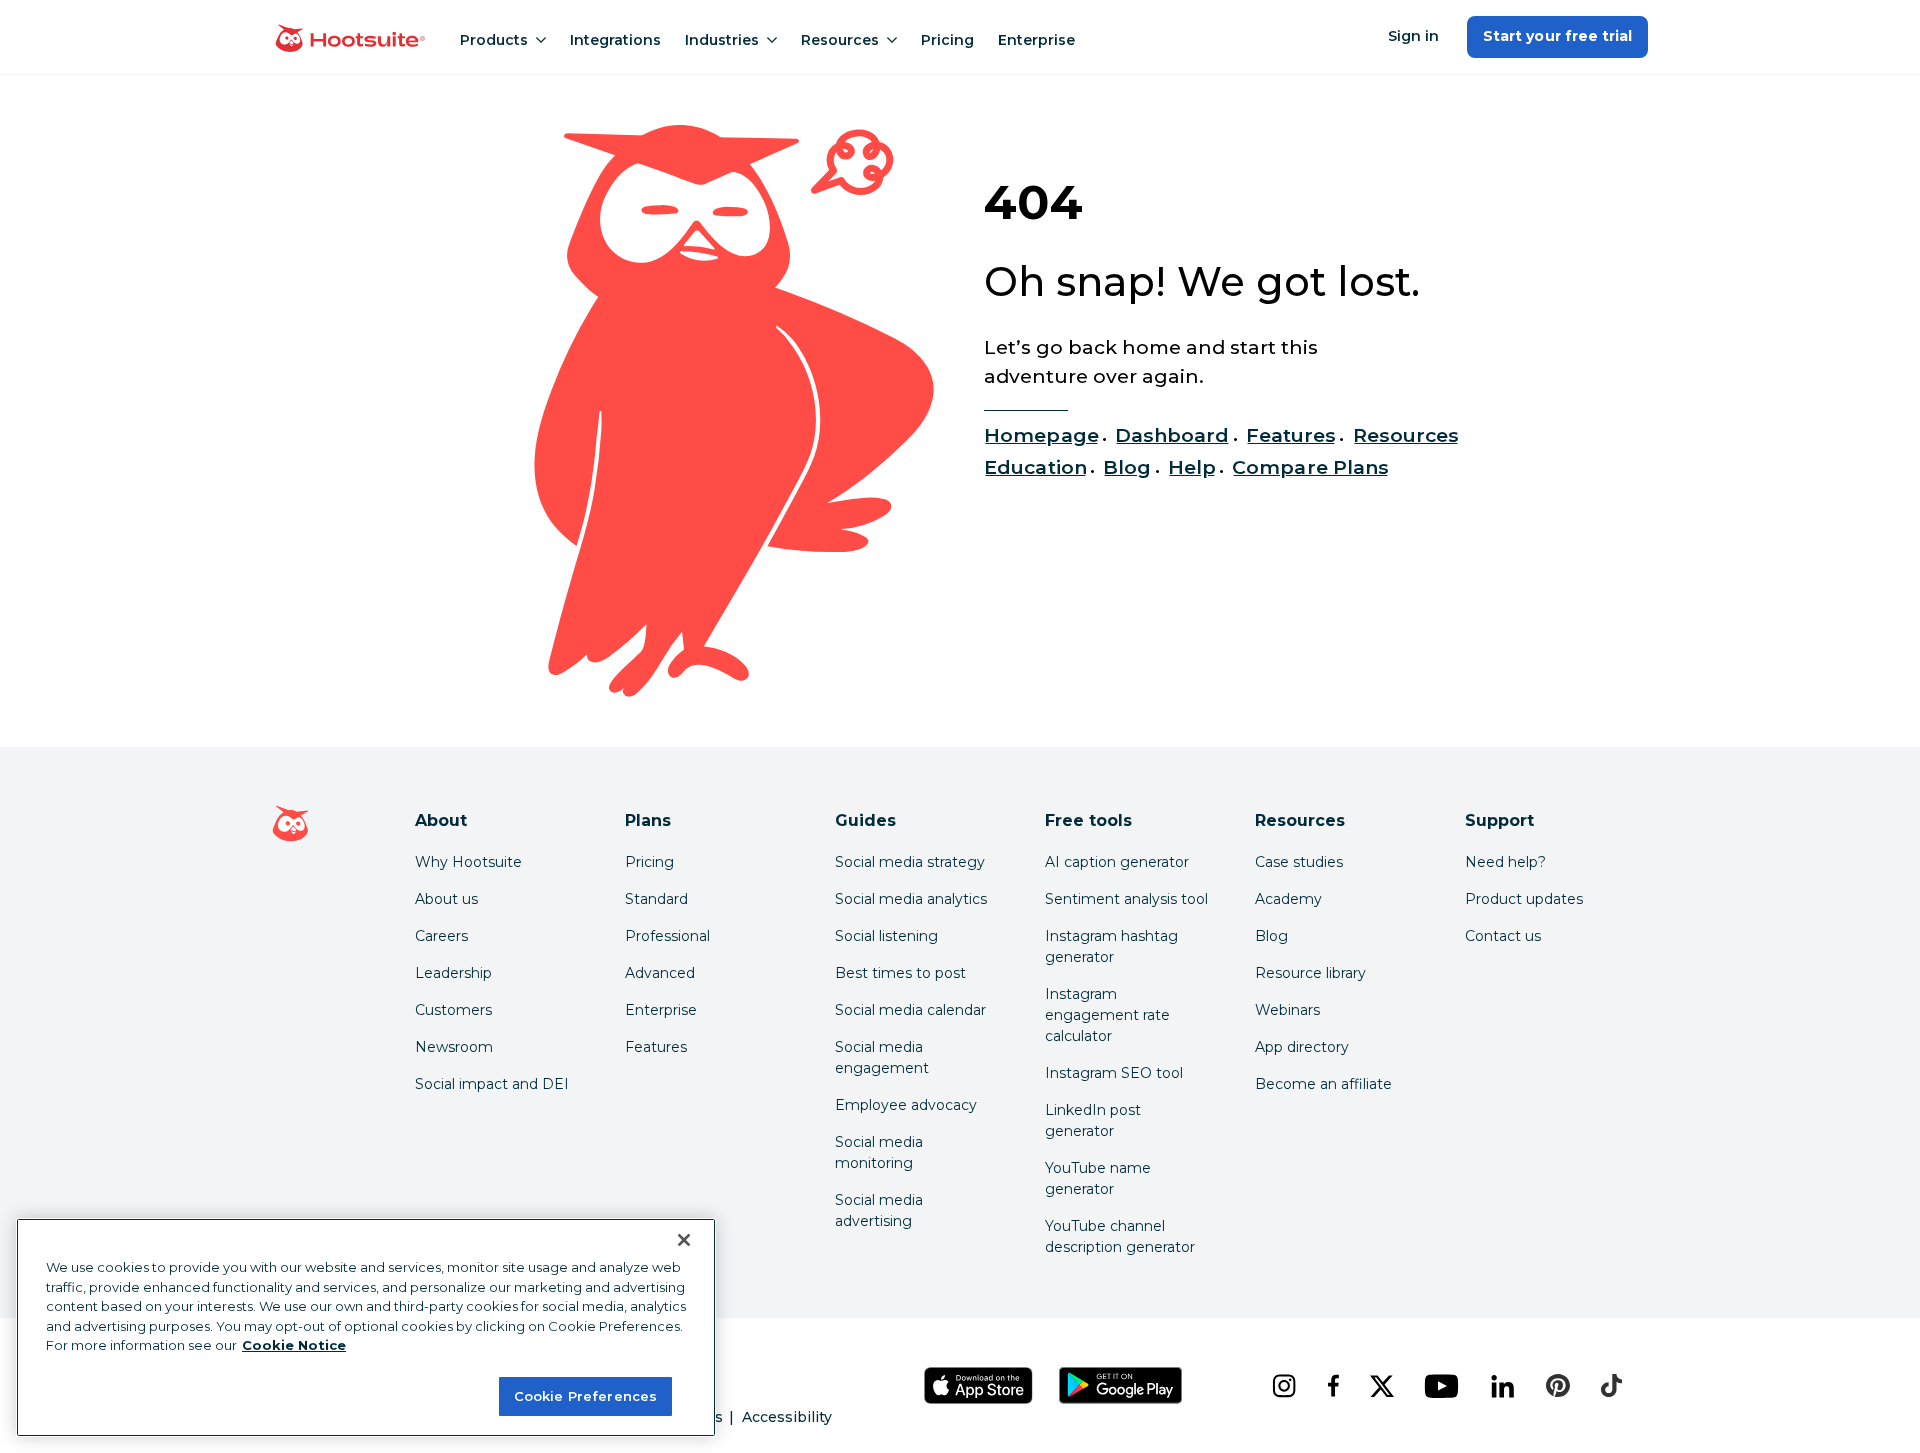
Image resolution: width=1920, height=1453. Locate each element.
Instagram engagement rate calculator (1107, 1015)
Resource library (1310, 973)
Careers (441, 936)
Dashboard (1172, 435)
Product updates (1524, 899)
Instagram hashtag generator (1111, 946)
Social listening (886, 936)
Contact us (1503, 936)
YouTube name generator (1098, 1178)
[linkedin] (1502, 1386)
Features (1291, 435)
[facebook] (1332, 1386)
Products (494, 40)
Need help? (1505, 862)
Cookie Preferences (585, 1395)
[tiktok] (1611, 1386)
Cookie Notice (294, 1345)
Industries (722, 40)
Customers (453, 1010)
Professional (667, 936)
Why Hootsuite (468, 862)
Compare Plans (1310, 467)
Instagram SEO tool (1114, 1073)
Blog (1127, 467)
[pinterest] (1558, 1386)
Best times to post (900, 973)
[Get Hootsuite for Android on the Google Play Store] (1121, 1385)
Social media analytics (911, 899)
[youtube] (1441, 1386)
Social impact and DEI (492, 1084)
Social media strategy (910, 862)
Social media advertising (879, 1210)
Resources (840, 40)
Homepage (1041, 435)
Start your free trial (1557, 36)
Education (1035, 467)
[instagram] (1283, 1386)
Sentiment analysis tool (1126, 899)
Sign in (1413, 36)
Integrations (615, 40)
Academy (1288, 899)
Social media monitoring (879, 1152)
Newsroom (454, 1047)
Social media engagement (882, 1057)
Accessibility (787, 1417)
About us (446, 899)
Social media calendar (910, 1010)
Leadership (453, 973)
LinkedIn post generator (1093, 1120)
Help (1192, 467)
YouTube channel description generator (1120, 1236)
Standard (656, 899)
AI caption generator (1117, 862)
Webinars (1287, 1010)
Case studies (1299, 862)
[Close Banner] (684, 1240)
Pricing (947, 40)
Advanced (660, 973)
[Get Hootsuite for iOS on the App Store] (979, 1385)
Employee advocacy (906, 1105)
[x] (1381, 1386)
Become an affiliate (1323, 1084)
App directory (1302, 1047)
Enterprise (1036, 40)
